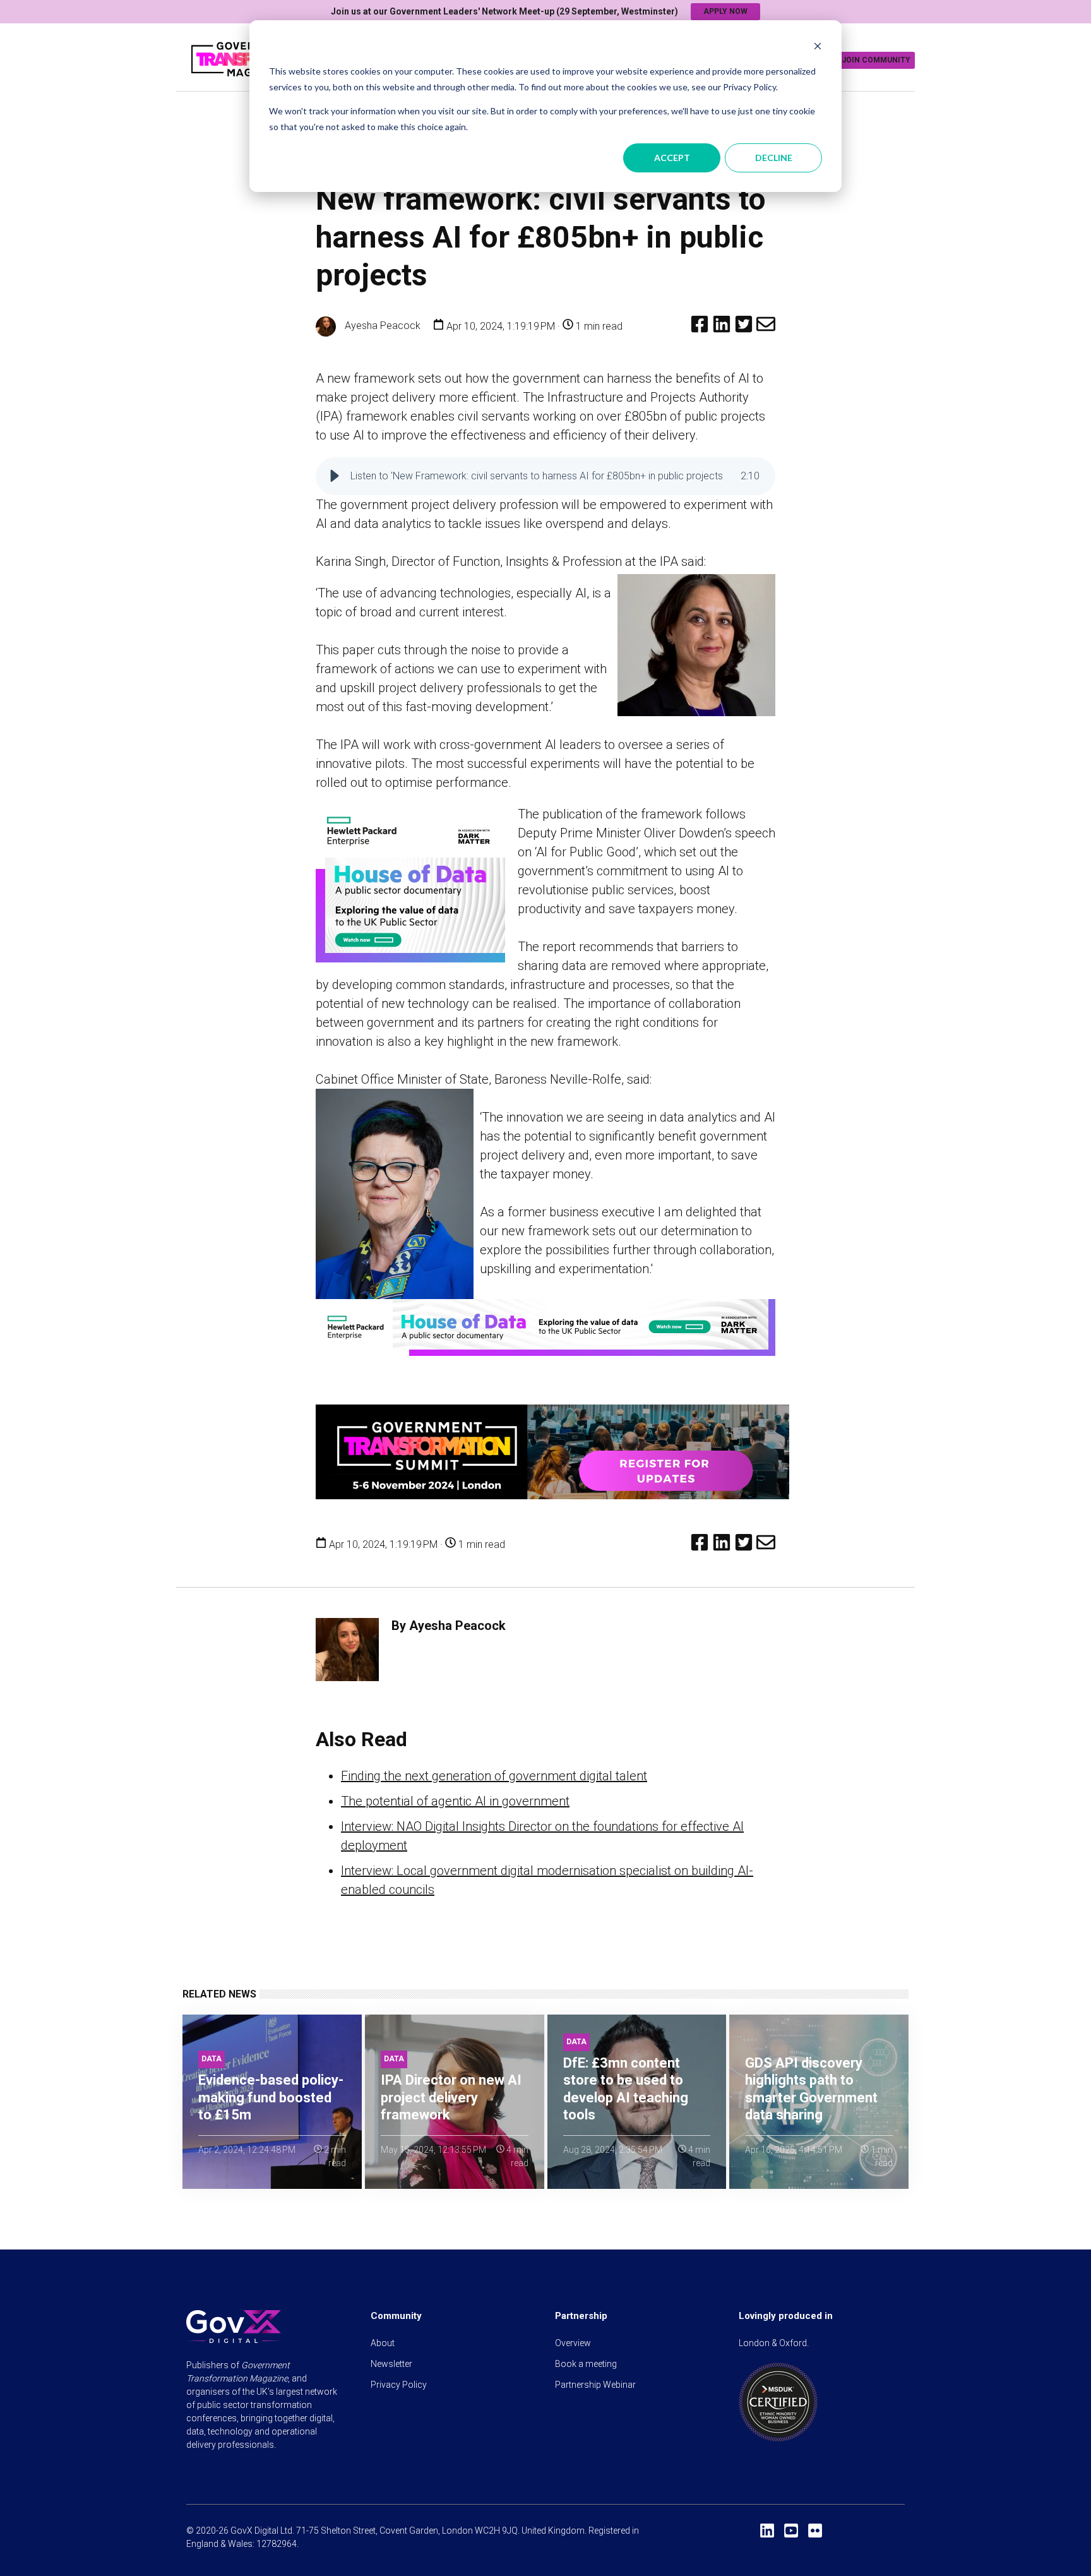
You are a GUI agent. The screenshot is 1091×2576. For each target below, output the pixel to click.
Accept (672, 158)
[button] (335, 476)
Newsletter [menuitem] (391, 2364)
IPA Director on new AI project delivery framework (451, 2097)
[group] (545, 476)
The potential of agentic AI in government (455, 1801)
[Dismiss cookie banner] (818, 48)
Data (212, 2059)
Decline (774, 158)
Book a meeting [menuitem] (586, 2364)
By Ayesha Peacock (449, 1626)
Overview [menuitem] (573, 2343)
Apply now (725, 11)
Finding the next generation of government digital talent (494, 1776)
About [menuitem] (383, 2343)
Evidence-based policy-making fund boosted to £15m (271, 2097)
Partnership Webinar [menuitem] (595, 2385)
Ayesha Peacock (381, 326)
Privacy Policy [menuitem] (399, 2385)
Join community (876, 60)
